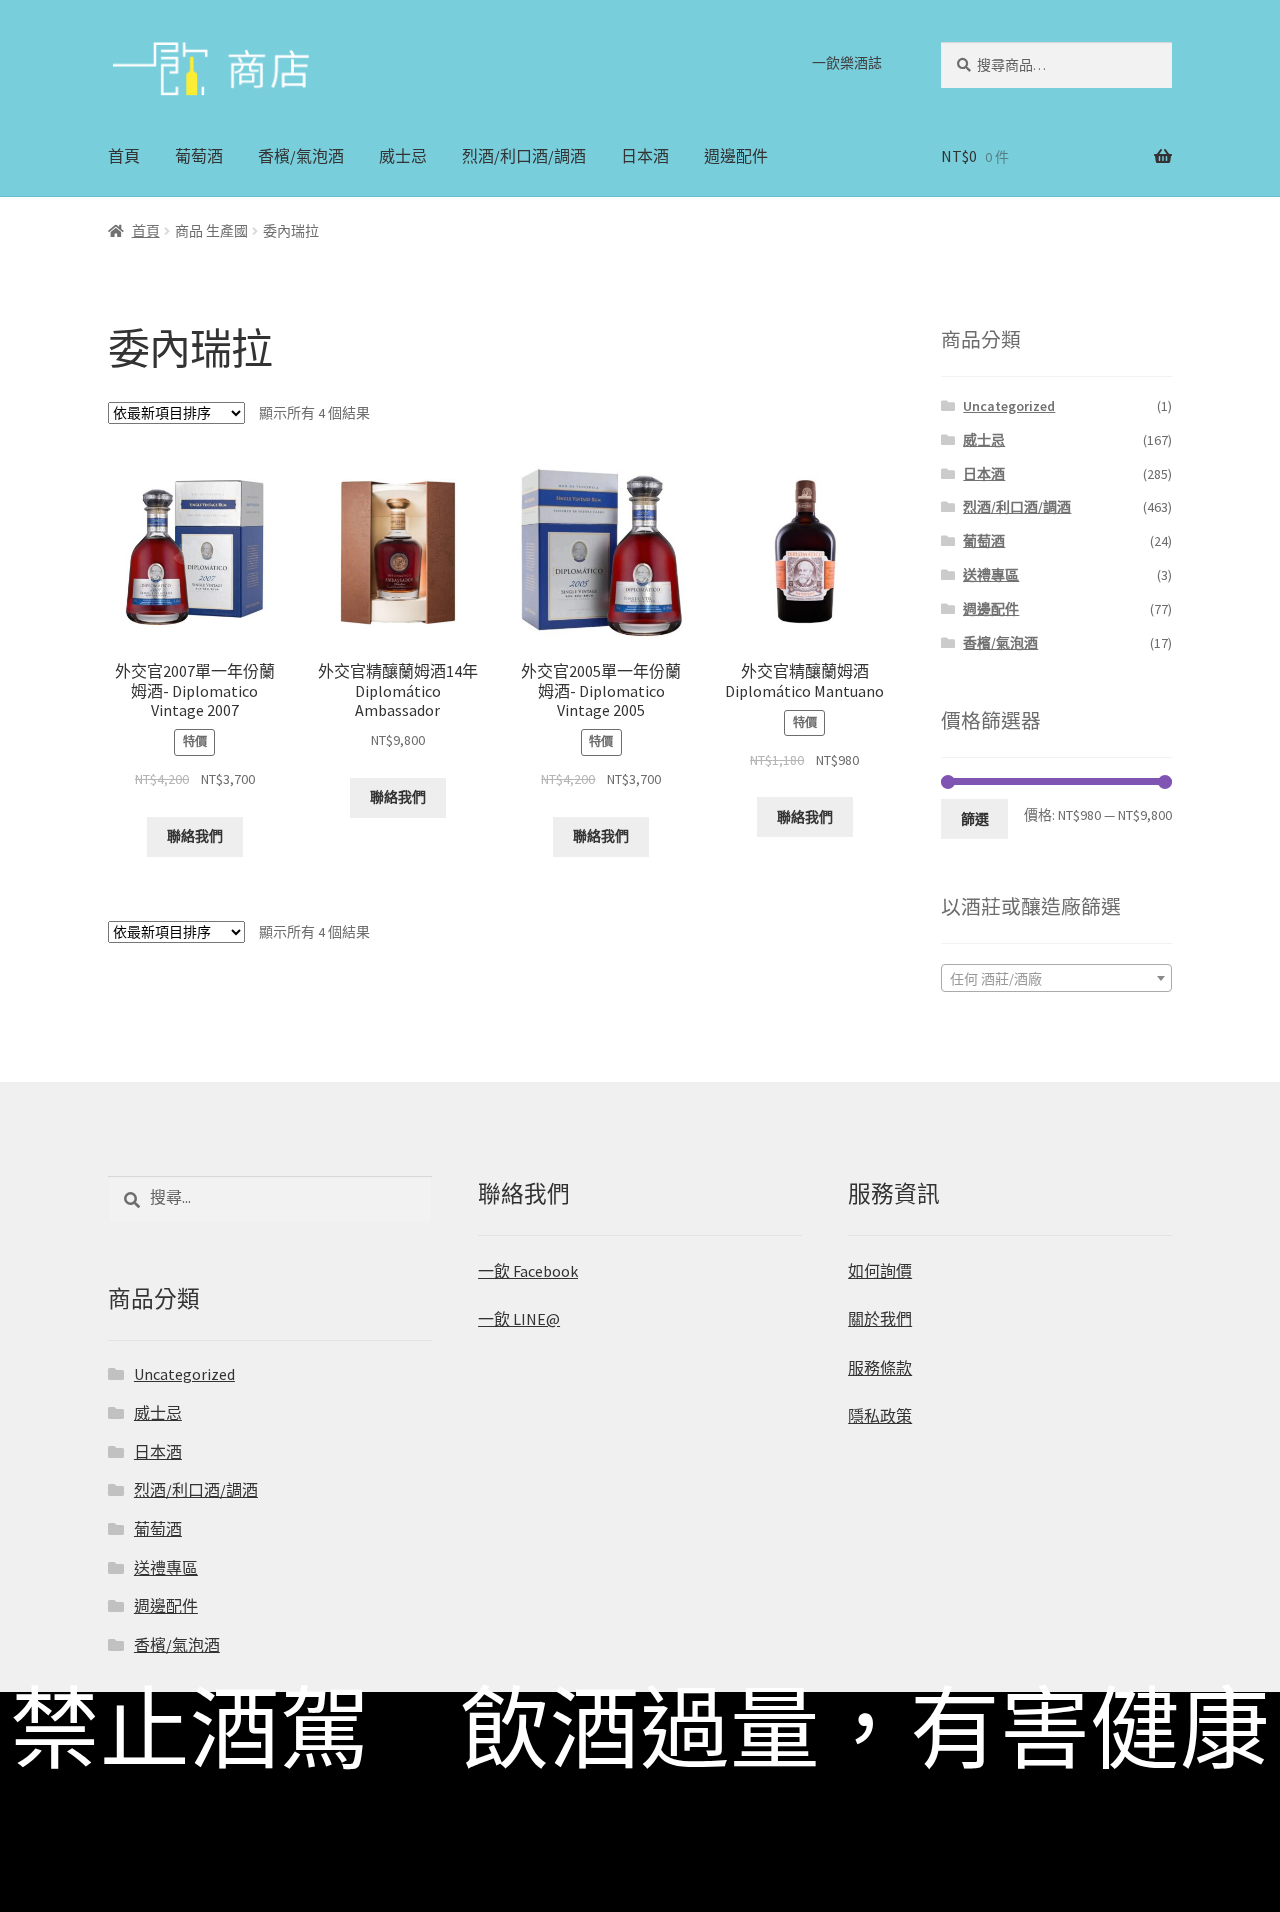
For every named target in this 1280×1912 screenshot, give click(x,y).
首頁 (124, 156)
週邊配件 (736, 156)
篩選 (975, 819)
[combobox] (1056, 978)
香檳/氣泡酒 (301, 156)
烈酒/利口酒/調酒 (524, 156)
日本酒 (645, 156)
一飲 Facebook (528, 1271)
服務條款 (880, 1368)
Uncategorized (1009, 406)
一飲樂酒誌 (847, 63)
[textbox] (1056, 979)
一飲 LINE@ (519, 1319)
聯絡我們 (195, 836)
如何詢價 (880, 1271)
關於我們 (880, 1319)
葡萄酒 (199, 156)
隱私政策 (880, 1416)
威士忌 (403, 156)
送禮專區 (991, 575)
